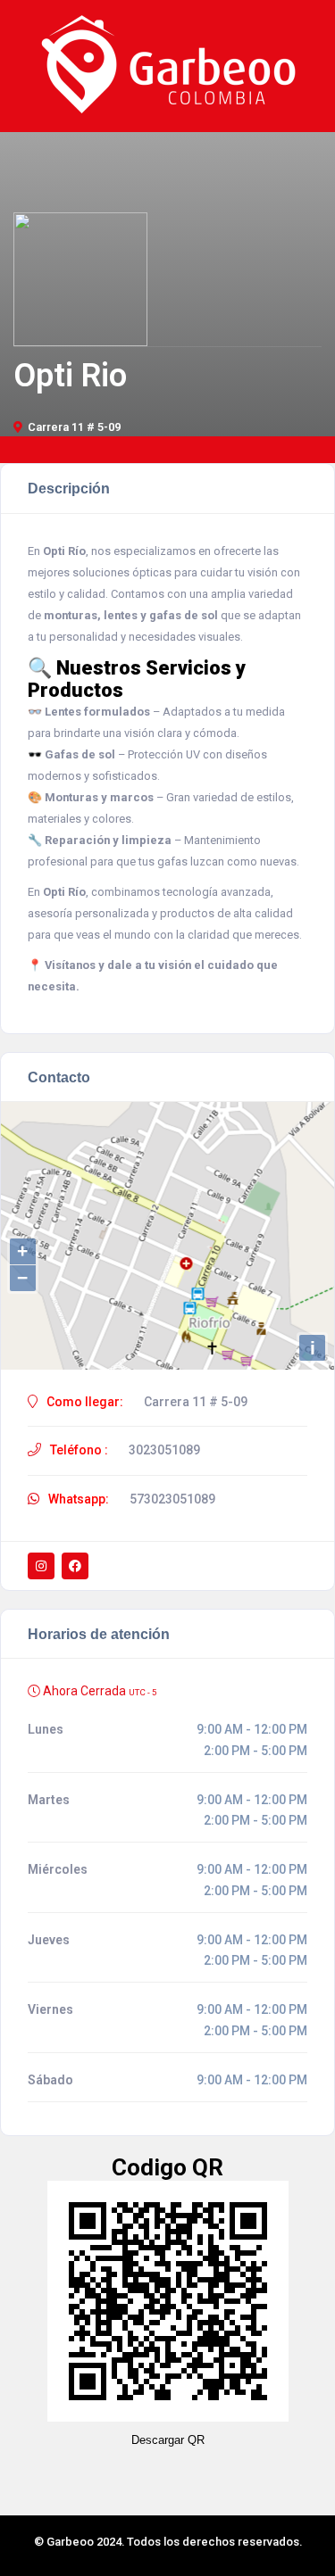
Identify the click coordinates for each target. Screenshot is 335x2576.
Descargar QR (168, 2440)
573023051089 (172, 1499)
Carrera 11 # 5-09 (74, 427)
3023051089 (164, 1450)
